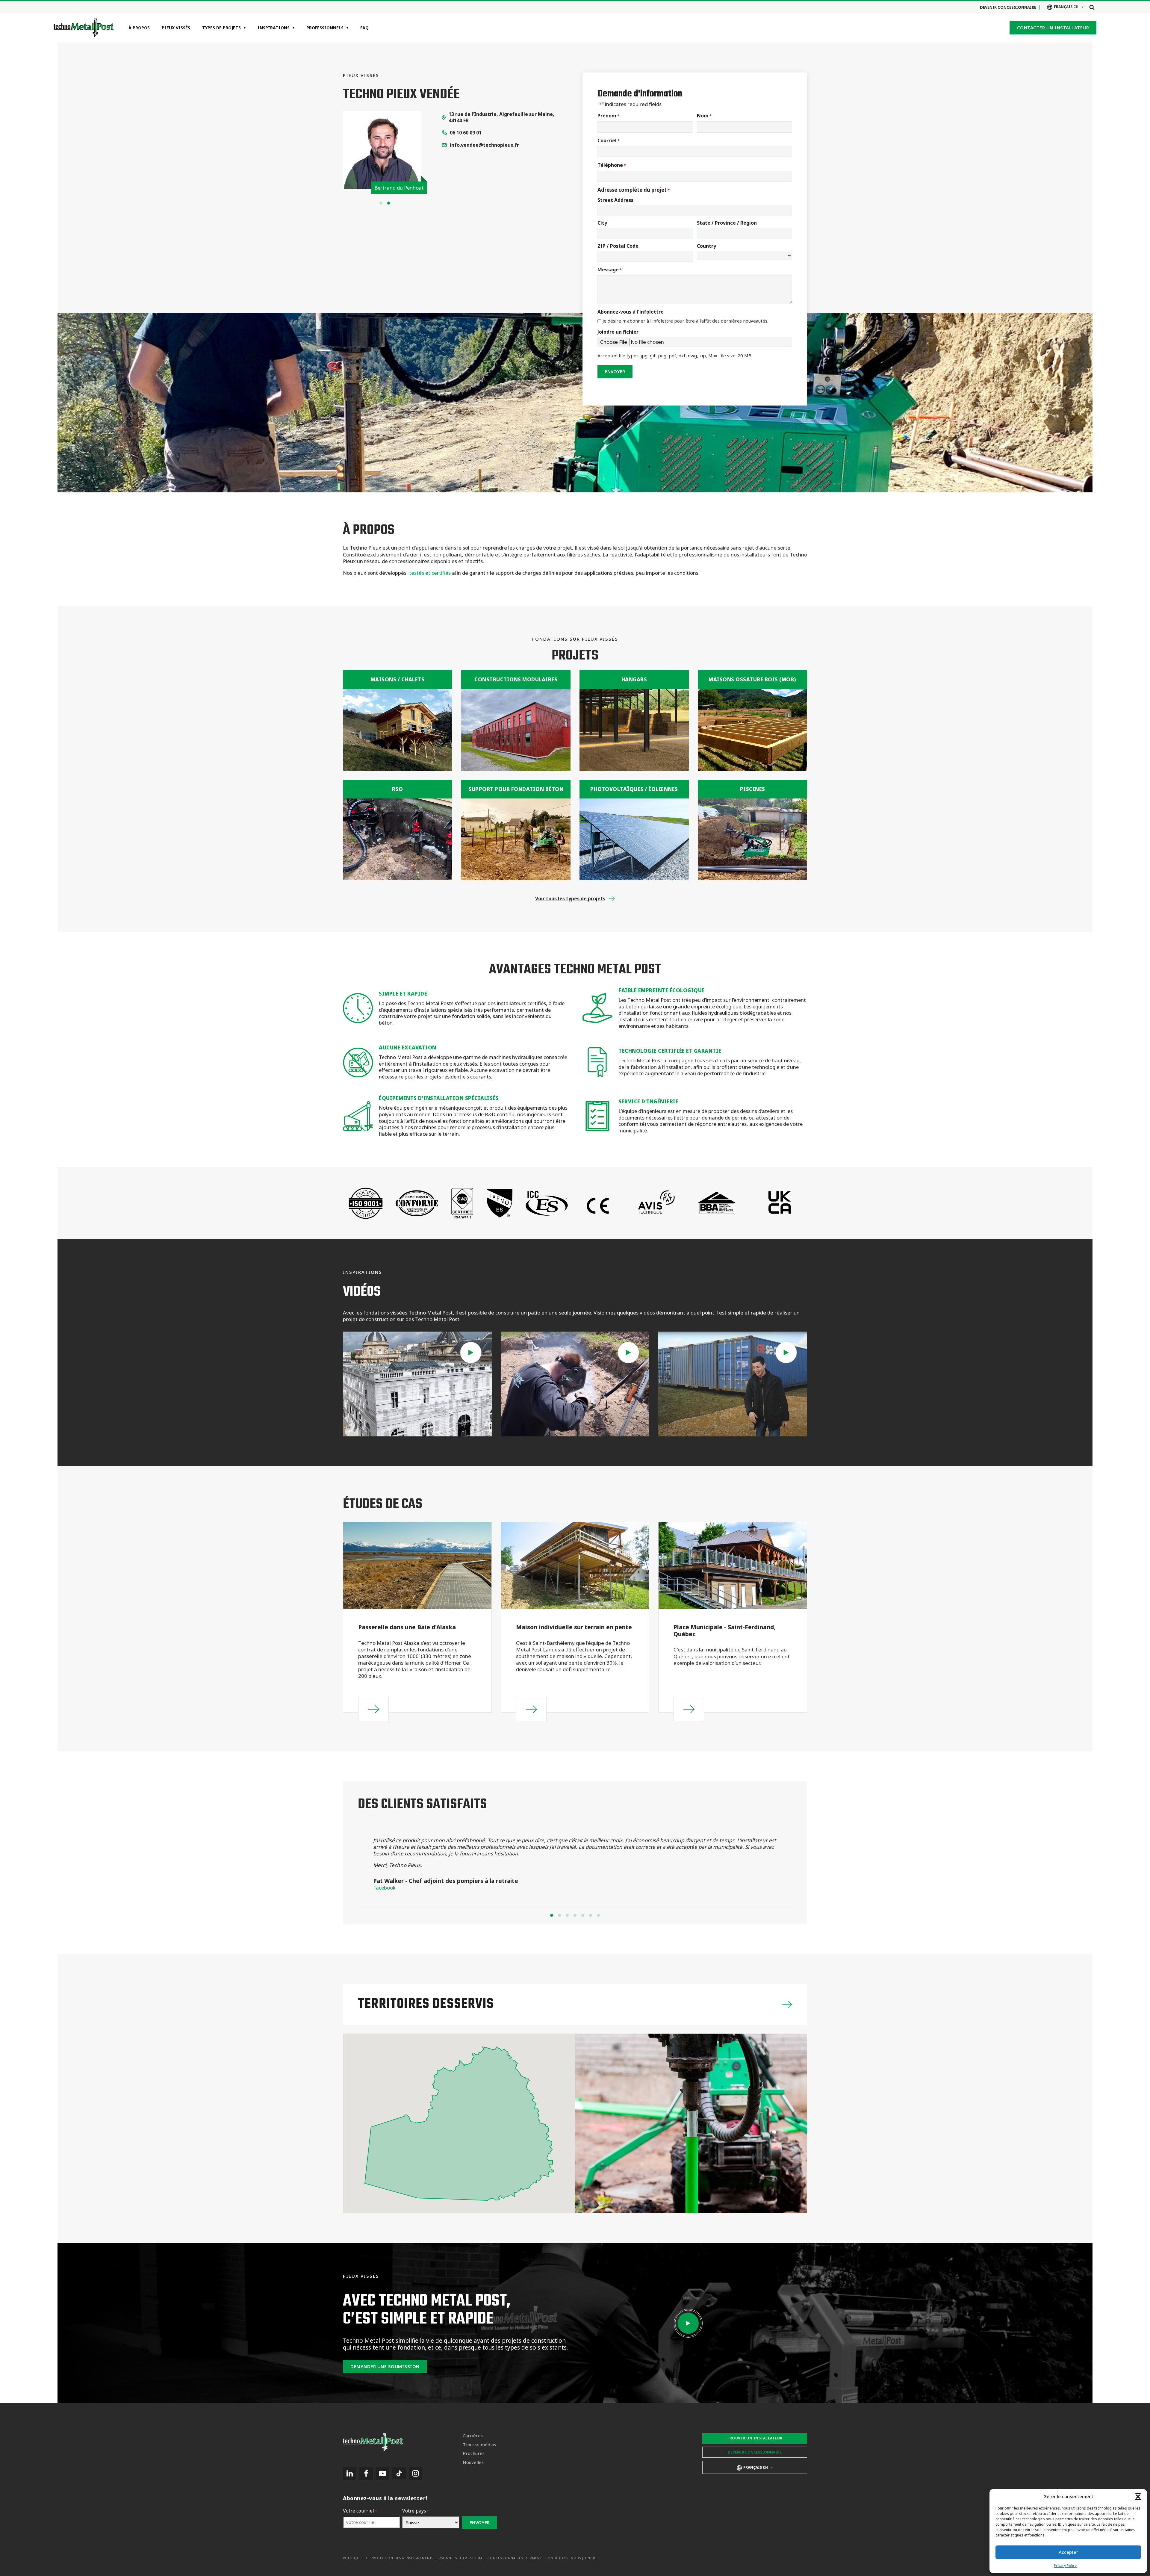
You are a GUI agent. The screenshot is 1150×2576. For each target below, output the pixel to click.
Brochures (474, 2453)
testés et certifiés (430, 573)
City (602, 223)
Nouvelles (473, 2462)
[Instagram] (416, 2473)
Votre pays (416, 2511)
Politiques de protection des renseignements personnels (400, 2558)
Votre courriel (360, 2511)
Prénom (608, 116)
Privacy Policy (1065, 2566)
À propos (139, 28)
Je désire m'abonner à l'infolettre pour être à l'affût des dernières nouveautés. (685, 321)
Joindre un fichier (618, 332)
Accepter (1068, 2552)
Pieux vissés (176, 28)
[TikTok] (399, 2473)
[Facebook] (366, 2473)
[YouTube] (383, 2473)
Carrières (473, 2436)
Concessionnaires (505, 2558)
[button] (1138, 2497)
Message (610, 270)
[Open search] (1092, 7)
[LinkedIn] (350, 2473)
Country (706, 246)
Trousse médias (479, 2445)
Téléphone (612, 165)
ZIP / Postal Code (618, 246)
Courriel (609, 141)
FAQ (364, 28)
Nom (704, 116)
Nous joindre (584, 2558)
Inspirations (274, 28)
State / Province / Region (727, 223)
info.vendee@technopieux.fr (484, 145)
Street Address (615, 200)
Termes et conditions (547, 2558)
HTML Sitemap (472, 2558)
